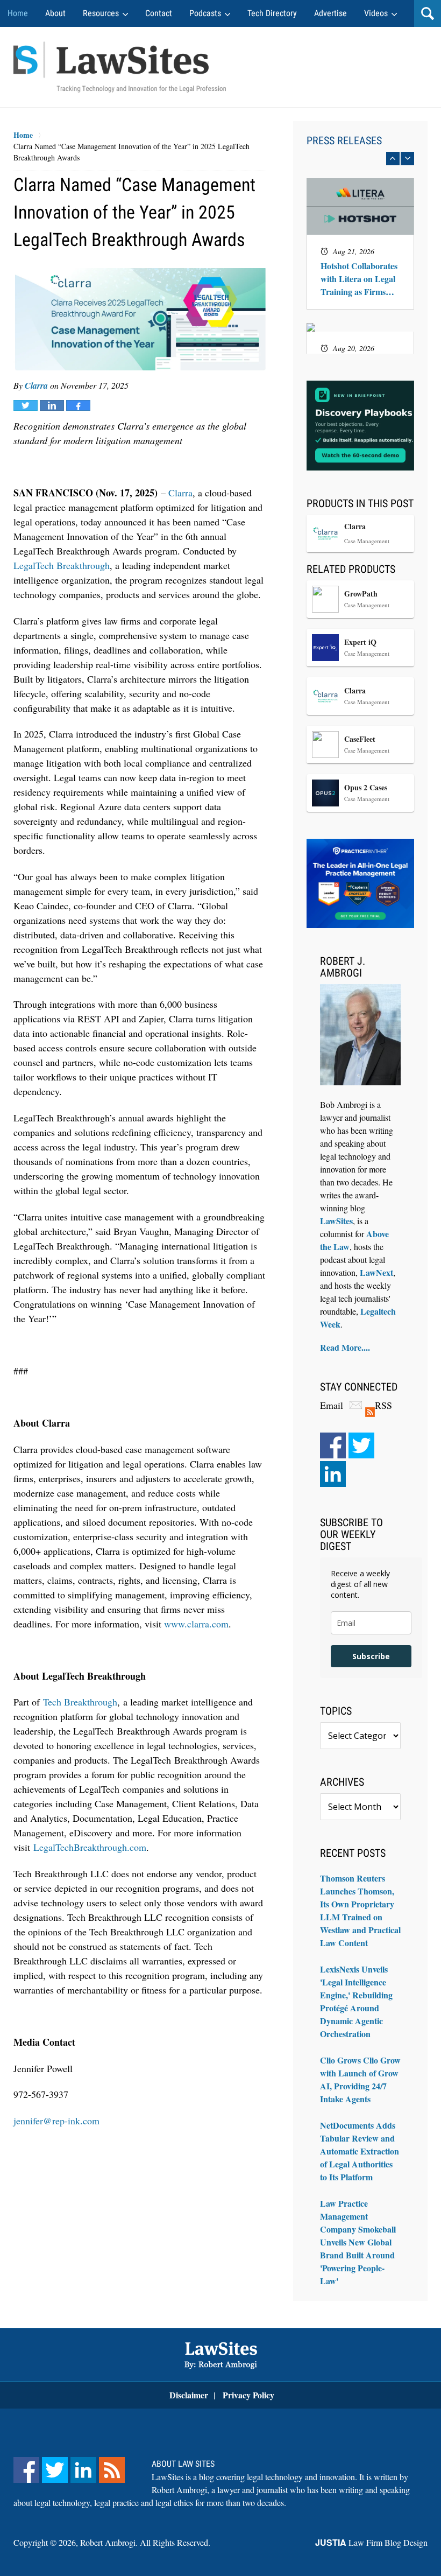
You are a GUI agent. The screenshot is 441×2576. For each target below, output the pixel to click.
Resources (101, 13)
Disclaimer (189, 2395)
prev (393, 159)
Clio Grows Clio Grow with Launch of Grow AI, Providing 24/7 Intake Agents (360, 2079)
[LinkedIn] (333, 1474)
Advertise (330, 13)
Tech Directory (272, 13)
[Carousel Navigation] (360, 159)
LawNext (376, 1272)
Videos (376, 13)
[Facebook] (333, 1445)
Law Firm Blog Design (371, 2542)
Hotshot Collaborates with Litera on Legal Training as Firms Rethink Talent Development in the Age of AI (359, 279)
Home (18, 13)
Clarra (36, 385)
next (407, 159)
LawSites (336, 1221)
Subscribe (371, 1656)
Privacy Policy (248, 2395)
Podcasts (205, 13)
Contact (159, 13)
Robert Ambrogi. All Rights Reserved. (145, 2542)
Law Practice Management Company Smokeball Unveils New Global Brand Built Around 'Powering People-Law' (358, 2242)
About (55, 13)
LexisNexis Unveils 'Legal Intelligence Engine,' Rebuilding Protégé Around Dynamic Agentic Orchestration (356, 2001)
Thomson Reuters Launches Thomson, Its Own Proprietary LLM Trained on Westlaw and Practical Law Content (360, 1910)
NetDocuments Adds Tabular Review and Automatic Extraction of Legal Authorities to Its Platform (360, 2151)
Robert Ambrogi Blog (120, 67)
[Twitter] (361, 1445)
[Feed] (112, 2470)
